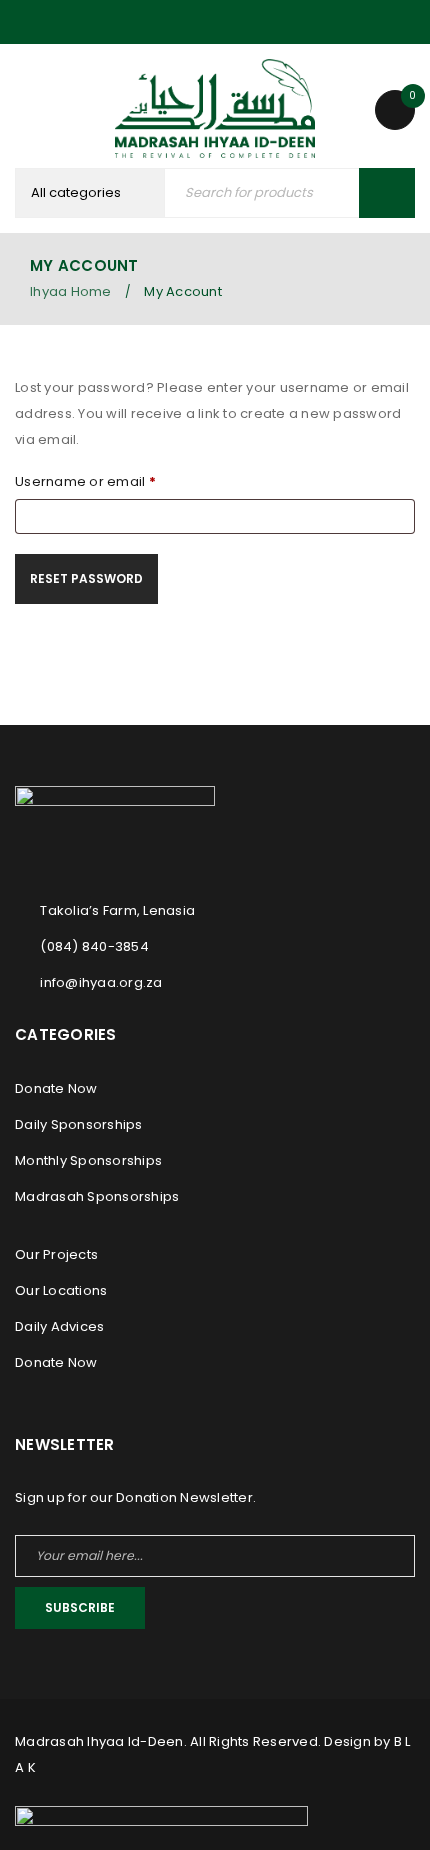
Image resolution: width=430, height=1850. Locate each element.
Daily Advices (59, 1326)
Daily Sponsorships (79, 1124)
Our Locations (61, 1290)
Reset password (86, 578)
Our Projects (56, 1254)
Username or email (85, 482)
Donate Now (56, 1088)
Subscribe (80, 1607)
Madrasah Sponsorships (97, 1196)
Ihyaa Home (71, 291)
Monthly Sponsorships (88, 1160)
